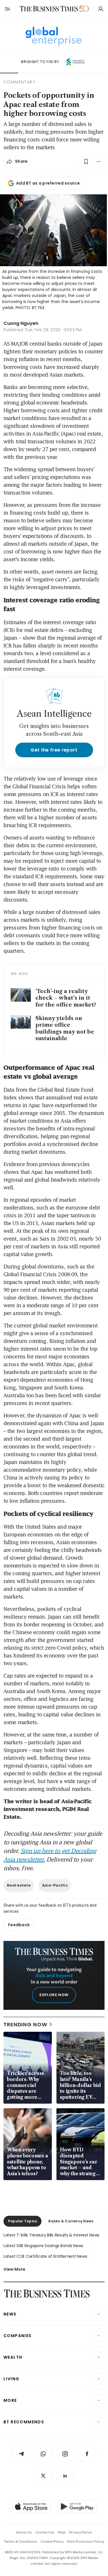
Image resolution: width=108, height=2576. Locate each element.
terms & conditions (21, 2541)
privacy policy (80, 2532)
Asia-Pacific (55, 1885)
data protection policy (86, 2541)
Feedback (19, 1925)
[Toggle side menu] (7, 9)
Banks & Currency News (71, 2221)
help (62, 2532)
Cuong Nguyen (21, 323)
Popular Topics (22, 2221)
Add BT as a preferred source (48, 183)
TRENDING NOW (25, 2024)
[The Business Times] (49, 9)
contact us (45, 2532)
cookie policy (52, 2541)
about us (24, 2532)
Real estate (19, 1885)
